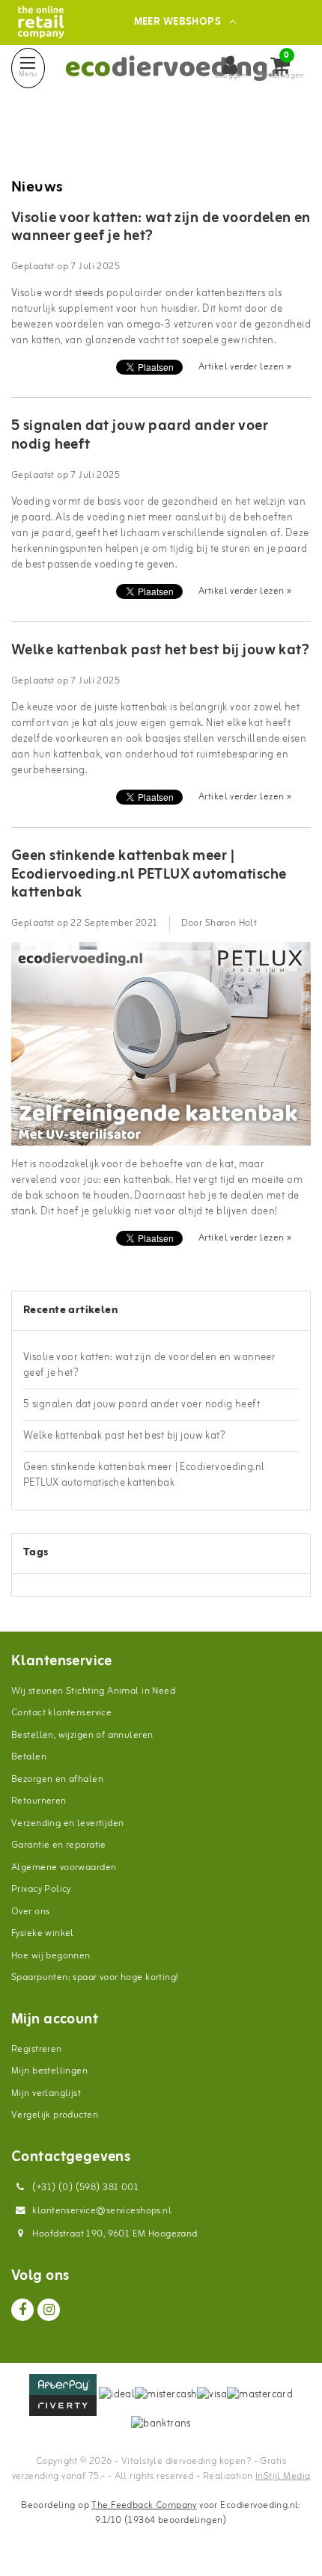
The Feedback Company (144, 2505)
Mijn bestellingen (49, 2071)
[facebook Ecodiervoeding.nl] (22, 2310)
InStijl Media (283, 2476)
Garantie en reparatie (59, 1845)
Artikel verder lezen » (245, 367)
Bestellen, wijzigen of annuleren (82, 1735)
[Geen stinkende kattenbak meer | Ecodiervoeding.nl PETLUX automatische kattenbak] (161, 1050)
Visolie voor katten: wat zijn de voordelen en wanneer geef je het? (161, 227)
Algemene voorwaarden (64, 1868)
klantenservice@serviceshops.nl (102, 2211)
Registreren (37, 2049)
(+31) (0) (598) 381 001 (84, 2188)
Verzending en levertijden (68, 1823)
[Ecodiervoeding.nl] (41, 22)
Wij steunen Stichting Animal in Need (93, 1691)
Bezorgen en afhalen (57, 1779)
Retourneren (39, 1801)
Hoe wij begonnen (51, 1956)
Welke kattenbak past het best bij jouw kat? (160, 651)
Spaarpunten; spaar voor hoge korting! (95, 1977)
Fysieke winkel (43, 1933)
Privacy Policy (41, 1889)
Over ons (30, 1912)
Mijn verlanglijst (46, 2093)
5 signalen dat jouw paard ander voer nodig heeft (140, 435)
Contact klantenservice (61, 1713)
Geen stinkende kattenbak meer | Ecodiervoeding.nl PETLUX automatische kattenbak (149, 874)
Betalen (29, 1757)
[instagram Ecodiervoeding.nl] (49, 2310)
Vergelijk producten (55, 2115)
